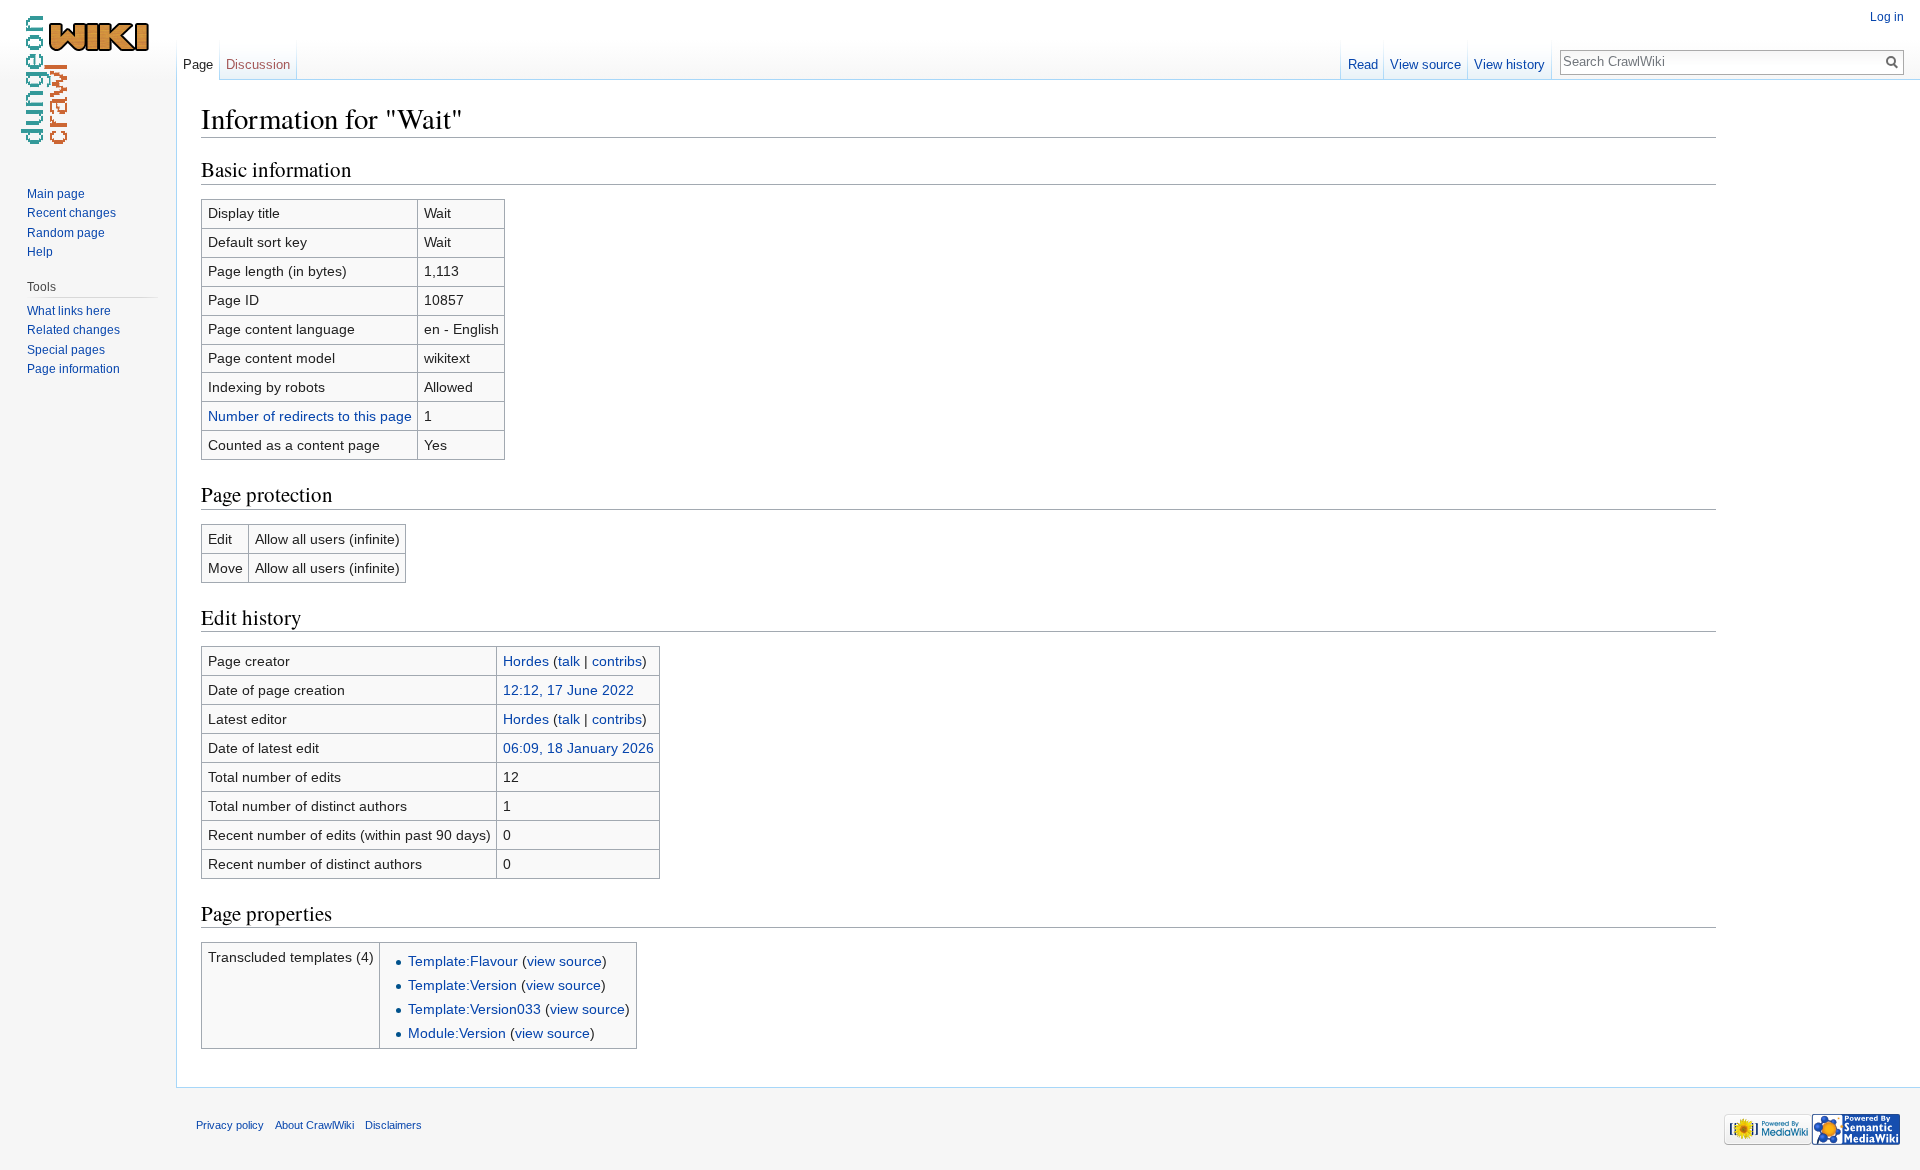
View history (1509, 64)
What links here (69, 311)
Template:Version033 (474, 1009)
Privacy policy (230, 1125)
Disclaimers (393, 1125)
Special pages (66, 350)
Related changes (73, 330)
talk (569, 661)
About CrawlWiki (314, 1125)
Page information (73, 369)
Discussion (258, 64)
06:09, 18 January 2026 (578, 748)
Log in (1887, 17)
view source (564, 961)
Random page (66, 233)
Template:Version (462, 985)
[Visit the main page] (88, 80)
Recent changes (71, 213)
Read (1363, 64)
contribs (617, 661)
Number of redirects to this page (310, 416)
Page (198, 64)
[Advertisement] (1816, 400)
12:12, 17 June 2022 (568, 690)
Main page (56, 194)
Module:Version (457, 1033)
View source (1425, 64)
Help (40, 252)
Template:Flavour (463, 961)
